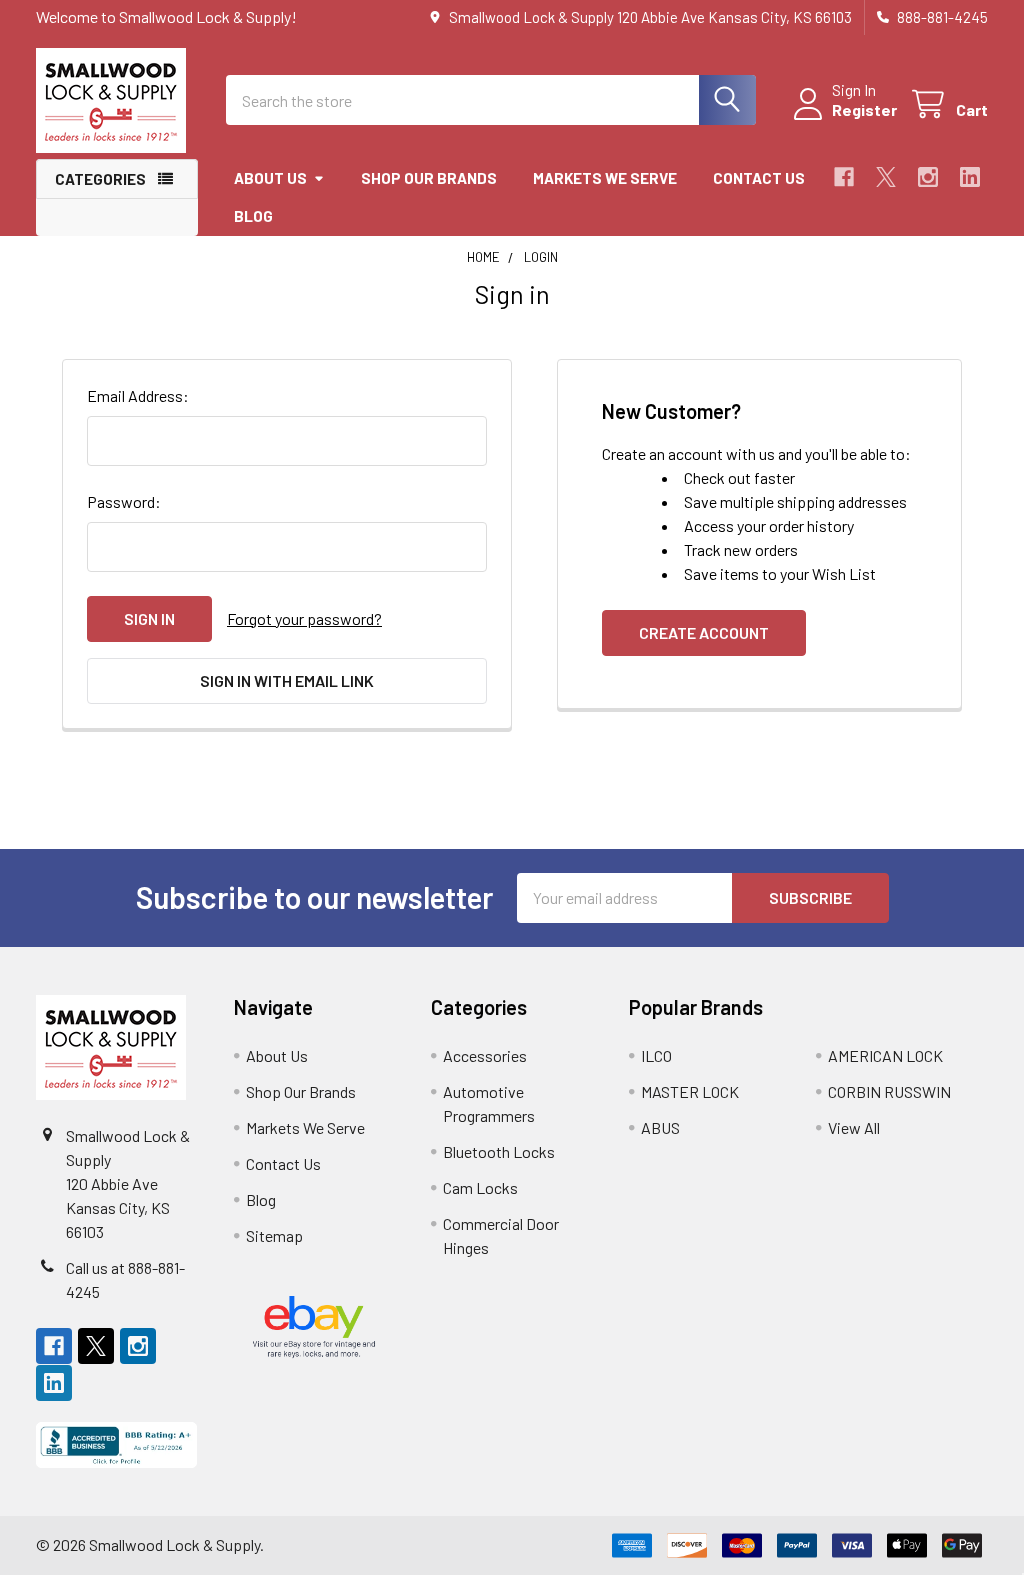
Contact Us (759, 178)
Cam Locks (480, 1187)
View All (854, 1127)
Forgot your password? (304, 618)
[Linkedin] (970, 177)
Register (864, 109)
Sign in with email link (287, 680)
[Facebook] (844, 177)
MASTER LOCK (690, 1091)
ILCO (656, 1055)
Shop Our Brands (429, 178)
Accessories (485, 1055)
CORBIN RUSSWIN (889, 1091)
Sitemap (274, 1235)
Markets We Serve (605, 178)
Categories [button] (100, 179)
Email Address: (138, 395)
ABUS (660, 1127)
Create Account (704, 632)
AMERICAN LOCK (885, 1055)
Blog (253, 216)
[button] (117, 1445)
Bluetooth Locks (499, 1151)
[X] (886, 177)
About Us (270, 178)
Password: (124, 501)
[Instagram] (928, 177)
